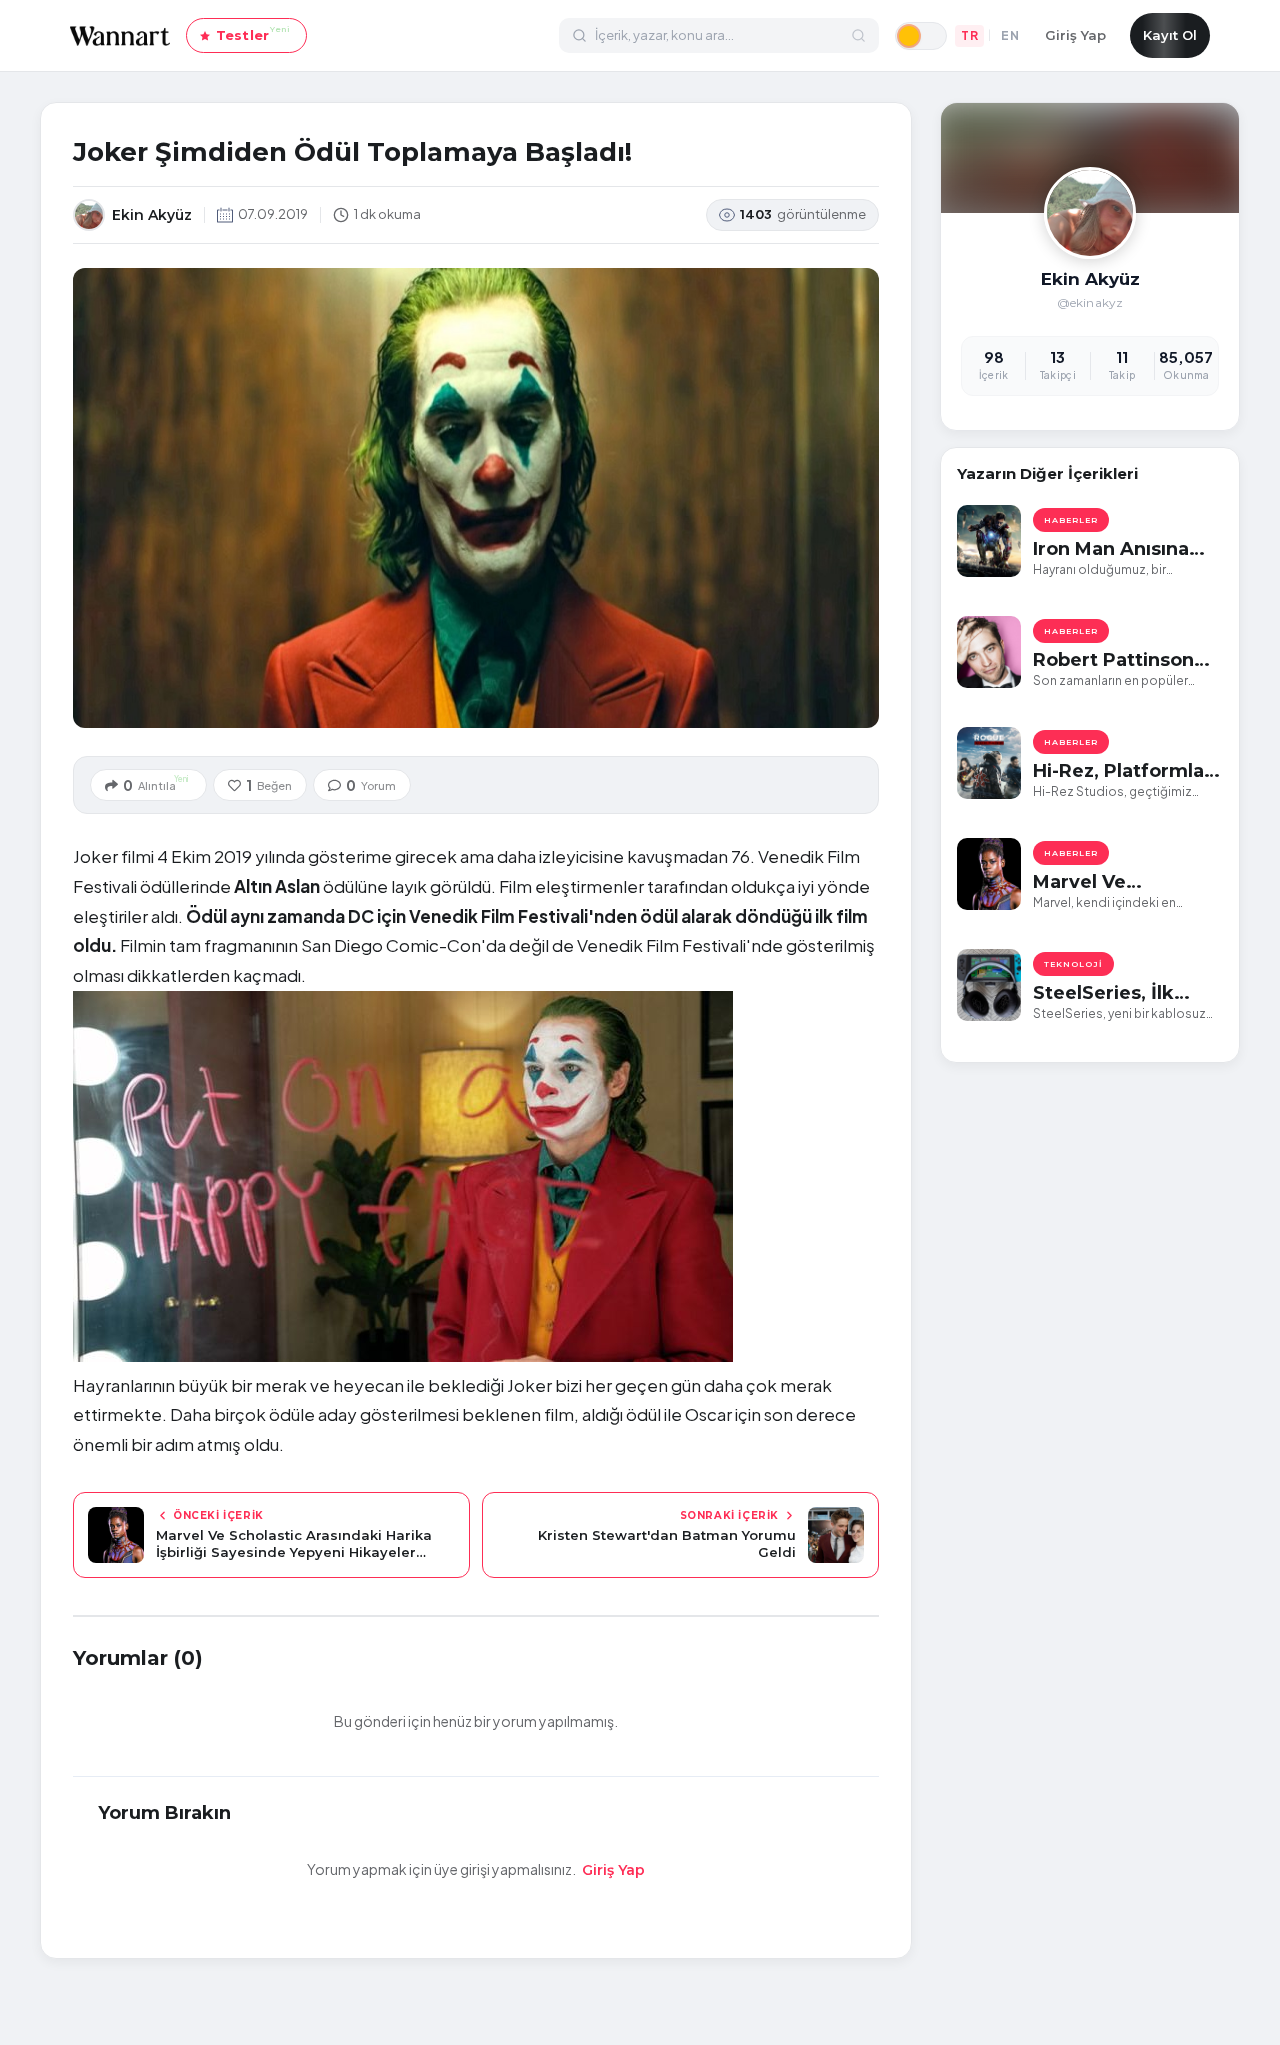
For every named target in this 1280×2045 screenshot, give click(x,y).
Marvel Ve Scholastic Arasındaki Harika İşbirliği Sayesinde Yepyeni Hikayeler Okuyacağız (1119, 882)
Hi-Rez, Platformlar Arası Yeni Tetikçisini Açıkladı (1122, 771)
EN (1010, 35)
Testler (253, 33)
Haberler (1071, 520)
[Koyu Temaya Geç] (921, 36)
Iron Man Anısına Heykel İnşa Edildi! (1119, 549)
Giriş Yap (1075, 35)
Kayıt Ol (1170, 35)
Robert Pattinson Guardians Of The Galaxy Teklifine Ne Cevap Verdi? (1123, 660)
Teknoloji (1073, 964)
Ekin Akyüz (1090, 279)
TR (969, 35)
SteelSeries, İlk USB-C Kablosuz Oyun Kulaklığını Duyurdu (1110, 993)
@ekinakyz (1090, 301)
